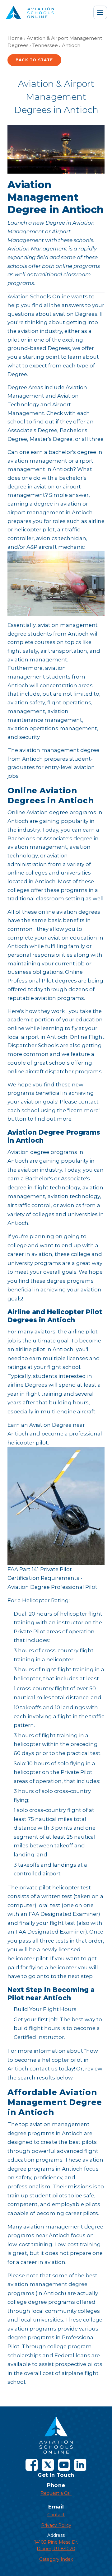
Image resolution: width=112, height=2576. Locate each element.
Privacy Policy (56, 2525)
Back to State (34, 60)
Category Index (56, 2559)
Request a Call (56, 2493)
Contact (56, 2515)
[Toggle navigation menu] (100, 12)
